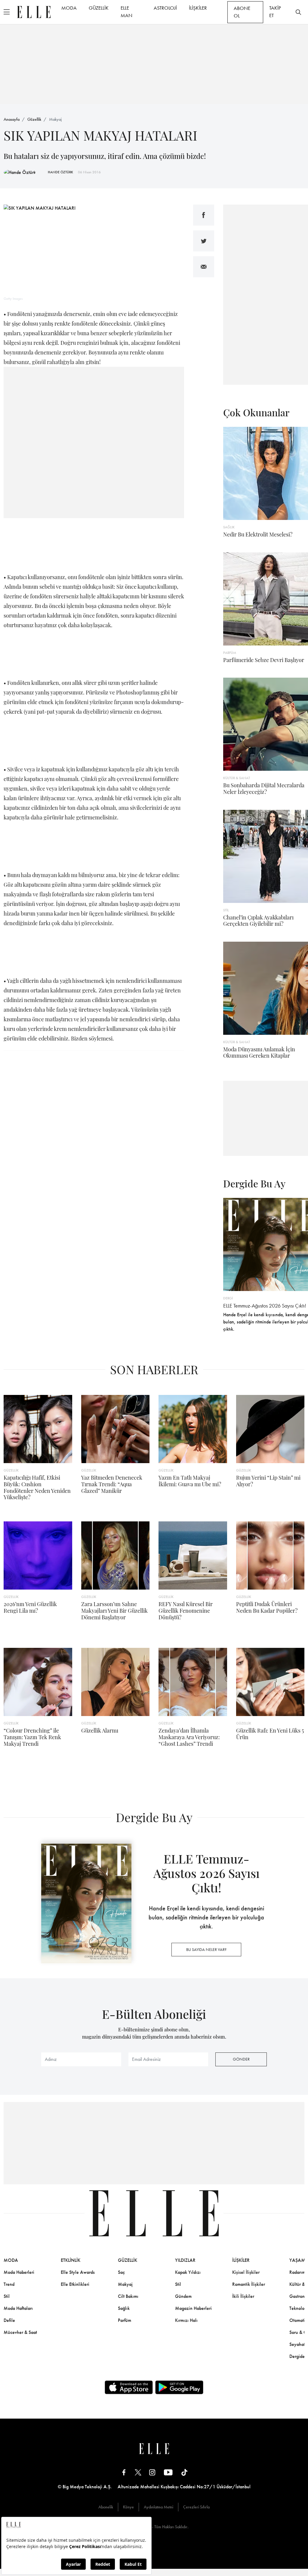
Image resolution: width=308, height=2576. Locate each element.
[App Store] (129, 2387)
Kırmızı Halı (186, 2320)
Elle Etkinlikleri (75, 2284)
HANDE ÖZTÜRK (60, 172)
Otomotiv (298, 2320)
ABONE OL (242, 12)
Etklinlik (71, 2260)
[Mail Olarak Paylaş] (204, 267)
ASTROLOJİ (165, 8)
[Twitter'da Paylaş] (204, 241)
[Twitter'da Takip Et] (138, 2472)
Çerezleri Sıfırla (196, 2507)
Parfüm (125, 2320)
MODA (69, 8)
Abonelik (106, 2507)
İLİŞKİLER (198, 8)
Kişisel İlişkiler (246, 2272)
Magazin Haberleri (193, 2308)
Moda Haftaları (18, 2308)
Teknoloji (298, 2308)
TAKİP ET (275, 12)
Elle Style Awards (78, 2272)
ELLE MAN (126, 12)
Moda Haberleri (19, 2272)
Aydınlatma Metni (159, 2507)
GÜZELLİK (99, 8)
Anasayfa (12, 119)
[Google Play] (179, 2387)
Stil (7, 2296)
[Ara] (298, 12)
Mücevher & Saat (20, 2332)
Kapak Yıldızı (188, 2272)
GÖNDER (241, 2059)
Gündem (183, 2296)
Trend (9, 2284)
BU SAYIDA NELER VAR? (206, 1949)
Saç (121, 2272)
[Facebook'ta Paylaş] (204, 215)
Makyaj (55, 119)
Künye (128, 2507)
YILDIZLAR (185, 2260)
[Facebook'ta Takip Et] (124, 2472)
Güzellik (34, 119)
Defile (9, 2320)
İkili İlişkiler (243, 2296)
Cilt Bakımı (128, 2296)
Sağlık (124, 2308)
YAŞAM (297, 2260)
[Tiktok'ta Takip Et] (184, 2472)
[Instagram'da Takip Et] (152, 2472)
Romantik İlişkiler (249, 2284)
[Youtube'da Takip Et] (168, 2472)
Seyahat (297, 2344)
